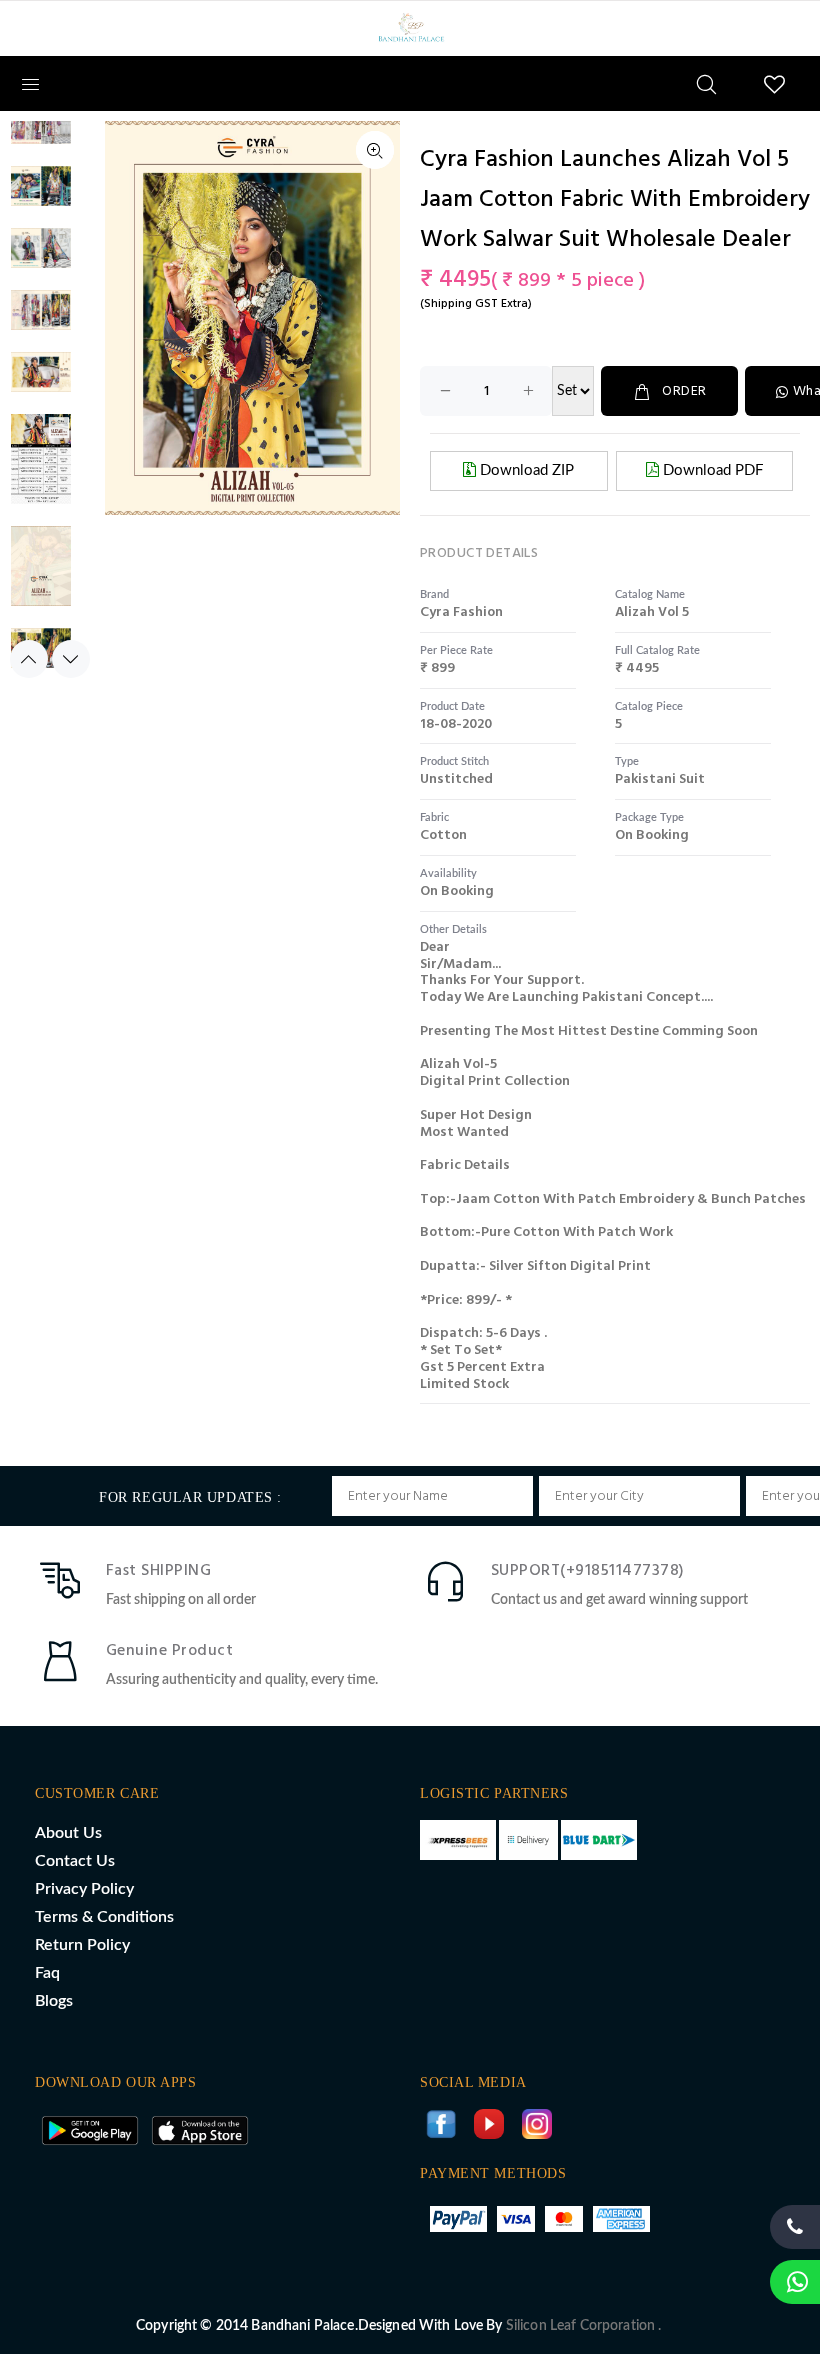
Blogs (54, 2001)
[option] (41, 134)
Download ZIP (525, 470)
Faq (47, 1973)
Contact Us (75, 1861)
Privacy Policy (84, 1889)
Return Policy (82, 1945)
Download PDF (711, 470)
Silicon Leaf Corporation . (584, 2326)
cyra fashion (461, 612)
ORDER (684, 391)
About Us (68, 1833)
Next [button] (71, 659)
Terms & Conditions (104, 1917)
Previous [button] (29, 659)
